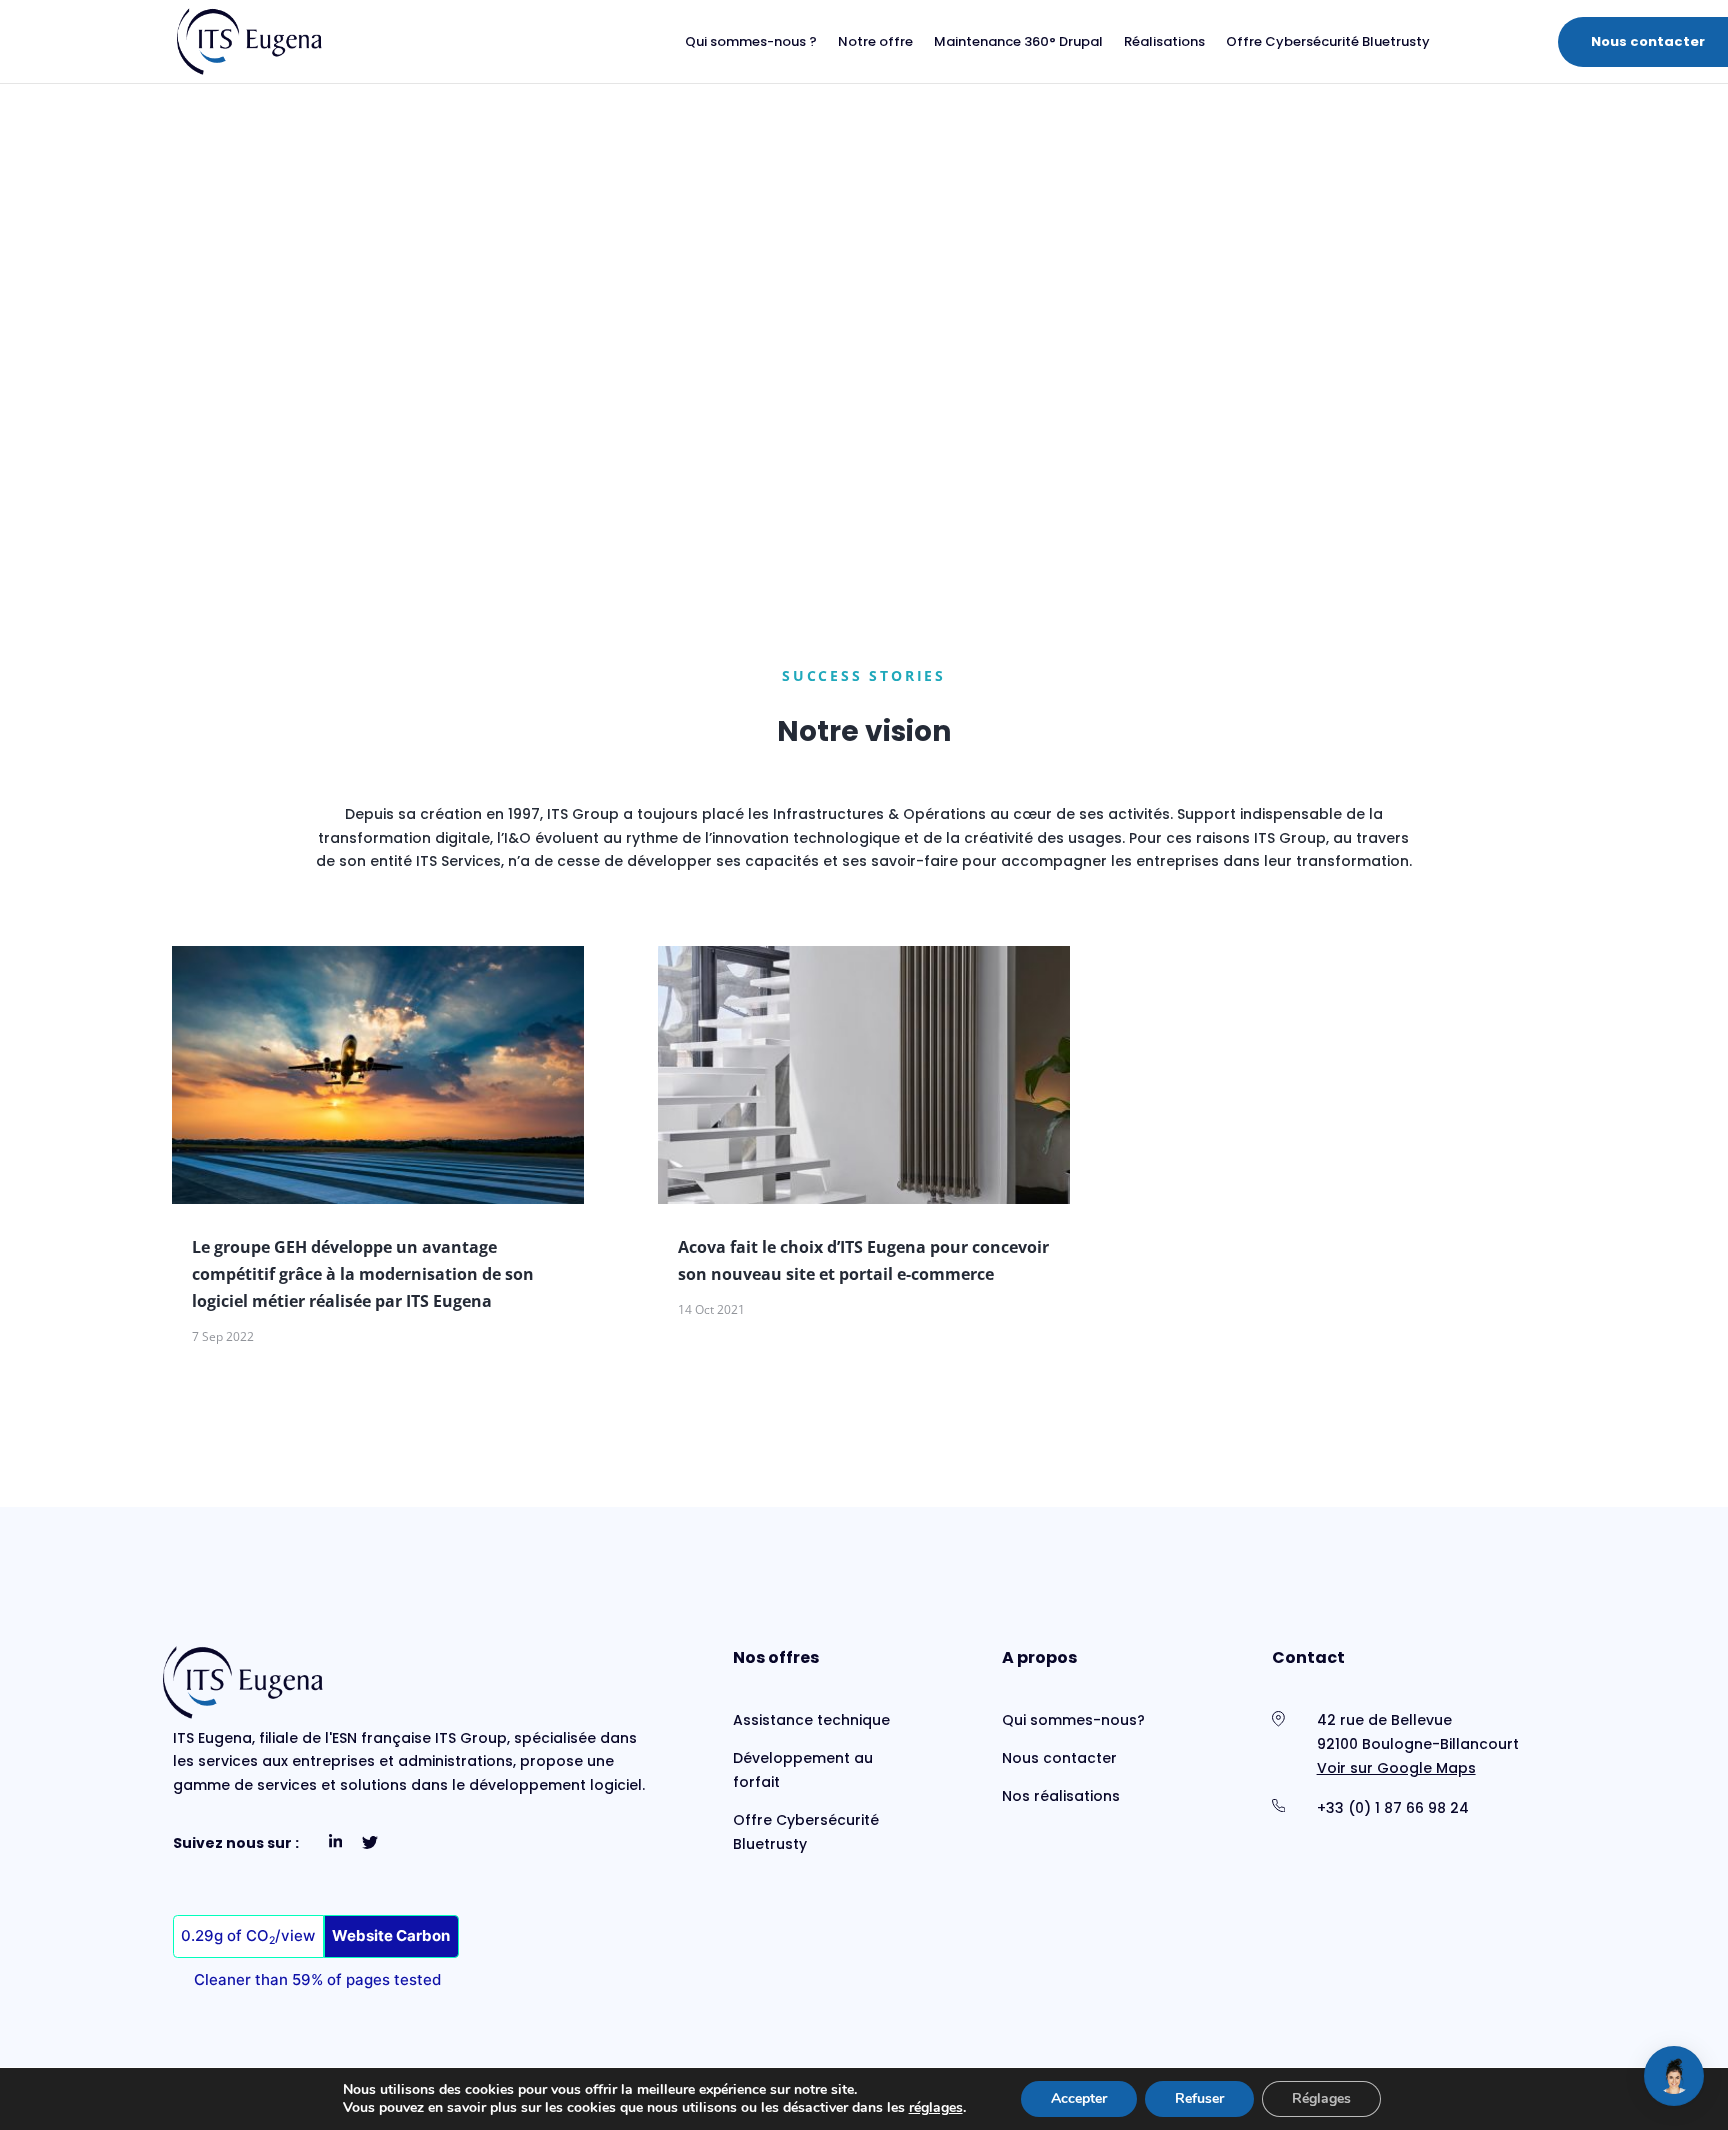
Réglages (1321, 2098)
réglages (936, 2108)
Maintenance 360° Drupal (1018, 43)
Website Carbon (391, 1935)
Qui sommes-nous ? (751, 43)
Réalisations (1164, 43)
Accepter (1079, 2098)
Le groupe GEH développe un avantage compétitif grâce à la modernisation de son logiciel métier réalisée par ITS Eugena (363, 1274)
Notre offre (875, 43)
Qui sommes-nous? (1073, 1720)
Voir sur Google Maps (1396, 1768)
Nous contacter (1648, 41)
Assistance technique (811, 1720)
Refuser (1199, 2098)
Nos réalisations (1061, 1796)
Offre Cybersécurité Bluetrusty (1328, 43)
